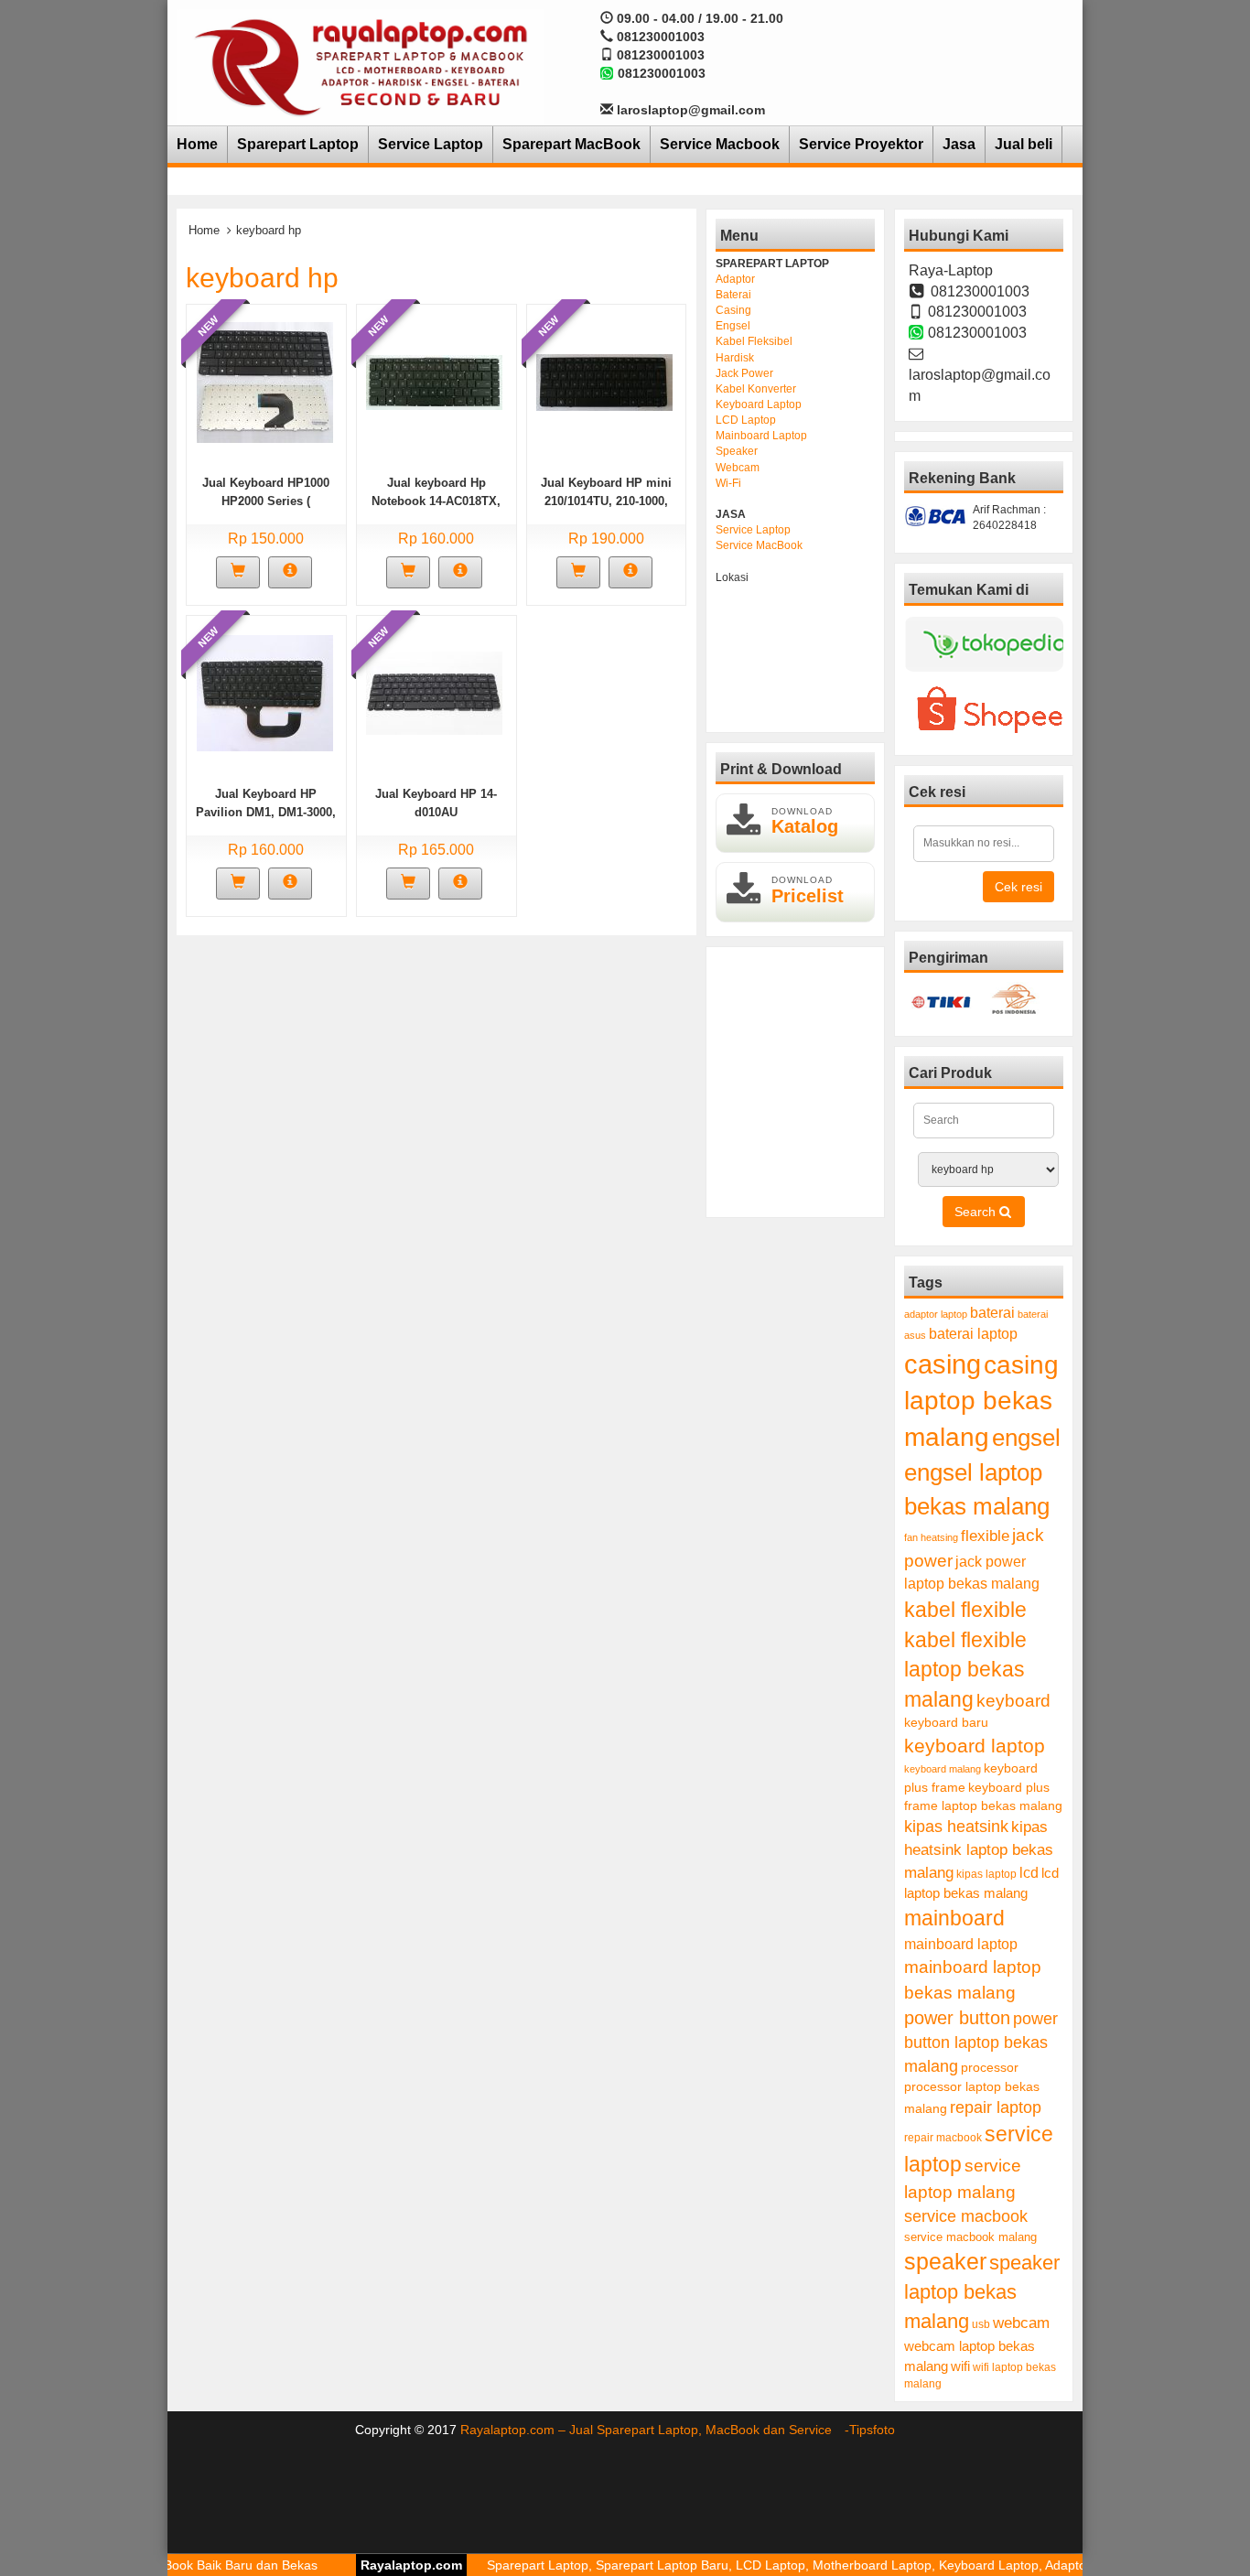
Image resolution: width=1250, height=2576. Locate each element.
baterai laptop (973, 1333)
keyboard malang (943, 1769)
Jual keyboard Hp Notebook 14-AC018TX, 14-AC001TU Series (436, 501)
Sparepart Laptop (298, 144)
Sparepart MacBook (571, 144)
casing (943, 1364)
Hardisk (735, 358)
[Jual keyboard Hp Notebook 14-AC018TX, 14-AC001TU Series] (434, 381)
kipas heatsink (956, 1827)
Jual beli (1024, 144)
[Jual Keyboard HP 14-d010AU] (434, 692)
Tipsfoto (872, 2430)
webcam (1021, 2323)
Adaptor (735, 279)
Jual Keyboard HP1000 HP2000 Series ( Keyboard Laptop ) (266, 501)
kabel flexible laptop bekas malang (965, 1670)
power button (957, 2018)
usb (981, 2324)
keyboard (1013, 1701)
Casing (733, 310)
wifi (960, 2366)
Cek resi (1018, 887)
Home (197, 144)
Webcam (738, 468)
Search (977, 1212)
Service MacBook (759, 545)
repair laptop (996, 2107)
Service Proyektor (861, 144)
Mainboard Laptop (761, 436)
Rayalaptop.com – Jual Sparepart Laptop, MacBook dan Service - (655, 2430)
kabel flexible (965, 1610)
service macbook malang (970, 2237)
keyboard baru (946, 1723)
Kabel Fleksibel (754, 341)
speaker (945, 2262)
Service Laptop (431, 144)
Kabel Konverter (756, 389)
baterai (992, 1313)
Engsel (733, 326)
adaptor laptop (936, 1314)
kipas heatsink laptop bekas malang (979, 1849)
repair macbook (943, 2138)
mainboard (954, 1918)
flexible (985, 1536)
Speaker (737, 451)
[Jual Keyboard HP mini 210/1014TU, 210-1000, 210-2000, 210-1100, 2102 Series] (604, 381)
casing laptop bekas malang (981, 1401)
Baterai (733, 295)
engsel (1026, 1438)
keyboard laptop (975, 1746)
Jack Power (744, 373)
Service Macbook (720, 144)
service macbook (966, 2216)
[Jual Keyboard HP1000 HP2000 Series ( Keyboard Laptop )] (265, 381)
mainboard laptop (961, 1944)
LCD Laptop (746, 420)
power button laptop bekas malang (981, 2042)
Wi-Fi (728, 483)
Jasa (959, 144)
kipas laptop (986, 1874)
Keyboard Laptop (759, 404)
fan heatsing (931, 1537)
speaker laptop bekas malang (982, 2292)
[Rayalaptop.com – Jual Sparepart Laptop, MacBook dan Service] (361, 66)
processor (990, 2067)
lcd (1029, 1872)
